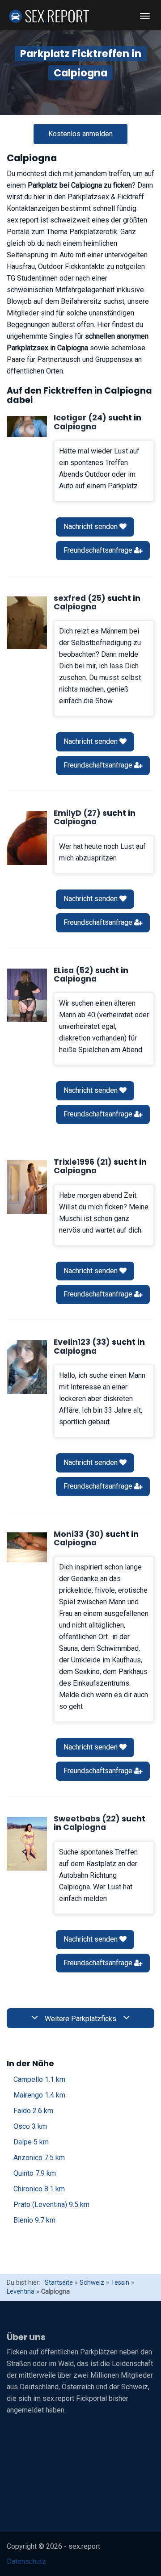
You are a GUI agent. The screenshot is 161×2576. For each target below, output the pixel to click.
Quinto (35, 2173)
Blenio (34, 2220)
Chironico (39, 2189)
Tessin (120, 2283)
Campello (39, 2079)
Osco (30, 2126)
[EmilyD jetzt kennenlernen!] (27, 838)
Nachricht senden (91, 527)
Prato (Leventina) (51, 2205)
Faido (33, 2111)
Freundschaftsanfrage (99, 550)
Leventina (21, 2292)
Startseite (59, 2283)
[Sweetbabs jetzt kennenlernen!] (27, 1844)
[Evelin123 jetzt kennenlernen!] (27, 1367)
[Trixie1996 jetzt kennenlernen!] (27, 1187)
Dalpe (31, 2142)
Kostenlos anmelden (80, 134)
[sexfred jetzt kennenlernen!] (27, 623)
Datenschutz (26, 2561)
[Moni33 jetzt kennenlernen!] (27, 1548)
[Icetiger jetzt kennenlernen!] (27, 426)
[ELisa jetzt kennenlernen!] (27, 995)
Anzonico (39, 2158)
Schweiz (92, 2283)
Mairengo (39, 2095)
